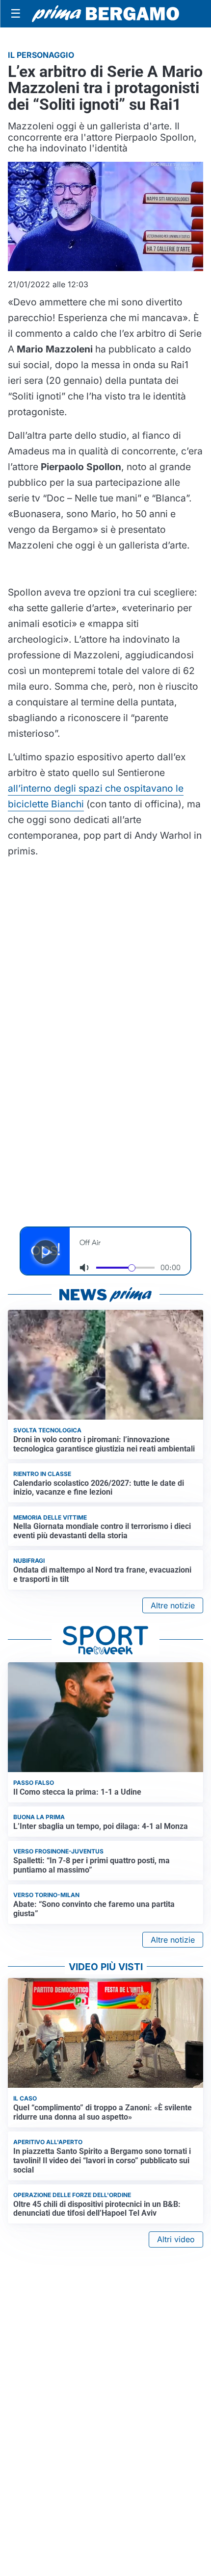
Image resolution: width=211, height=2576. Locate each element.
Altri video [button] (176, 2239)
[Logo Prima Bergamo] (105, 14)
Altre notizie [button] (173, 1605)
